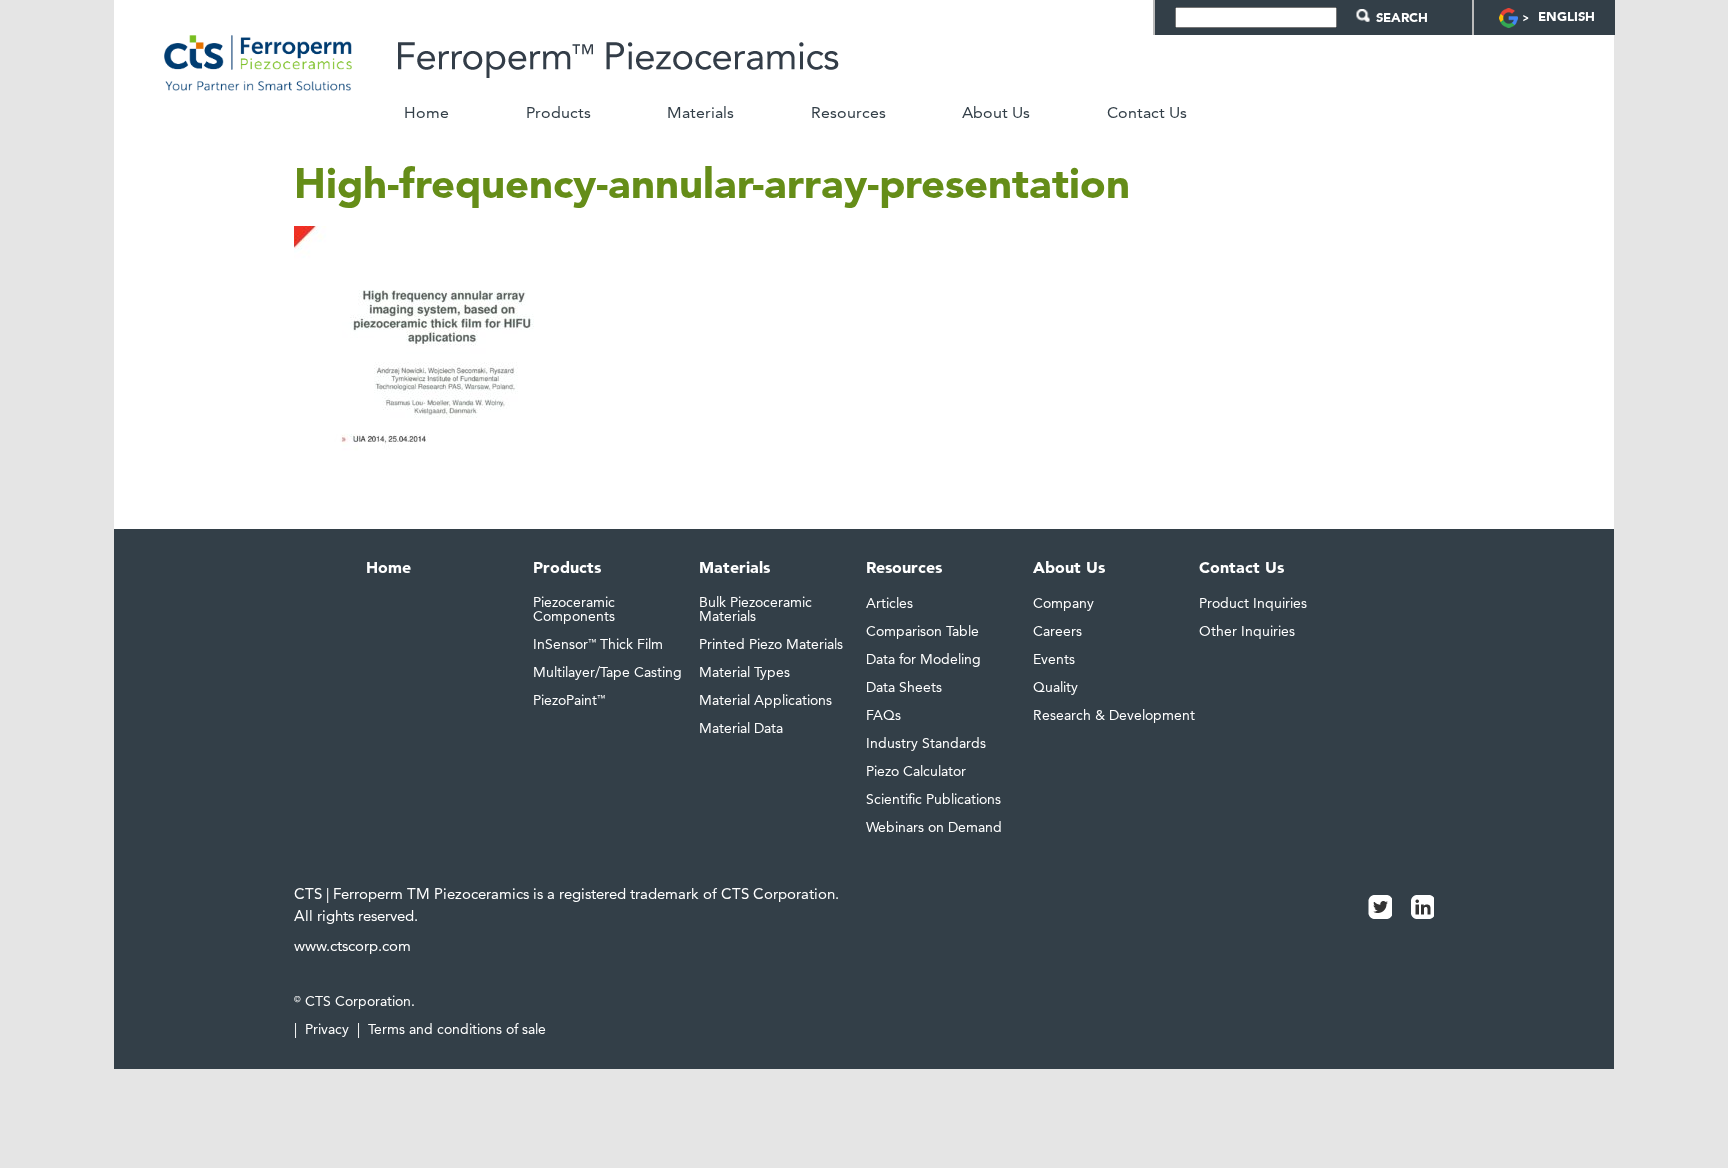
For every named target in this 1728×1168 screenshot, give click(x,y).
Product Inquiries (1253, 603)
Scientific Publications (933, 799)
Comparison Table (922, 631)
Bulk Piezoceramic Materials (755, 609)
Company (1063, 603)
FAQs (883, 715)
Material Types (744, 672)
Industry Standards (926, 743)
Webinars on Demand (934, 827)
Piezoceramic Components (574, 609)
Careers (1057, 631)
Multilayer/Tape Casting (607, 672)
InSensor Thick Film (598, 644)
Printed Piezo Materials (771, 644)
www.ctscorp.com (352, 945)
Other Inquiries (1247, 631)
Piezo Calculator (916, 771)
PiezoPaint (569, 700)
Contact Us (1147, 113)
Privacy (327, 1029)
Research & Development (1114, 715)
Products (558, 113)
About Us (996, 113)
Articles (889, 603)
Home (426, 113)
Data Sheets (904, 687)
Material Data (741, 728)
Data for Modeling (923, 659)
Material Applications (765, 700)
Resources (848, 113)
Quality (1055, 687)
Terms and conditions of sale (457, 1029)
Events (1054, 659)
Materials (700, 113)
